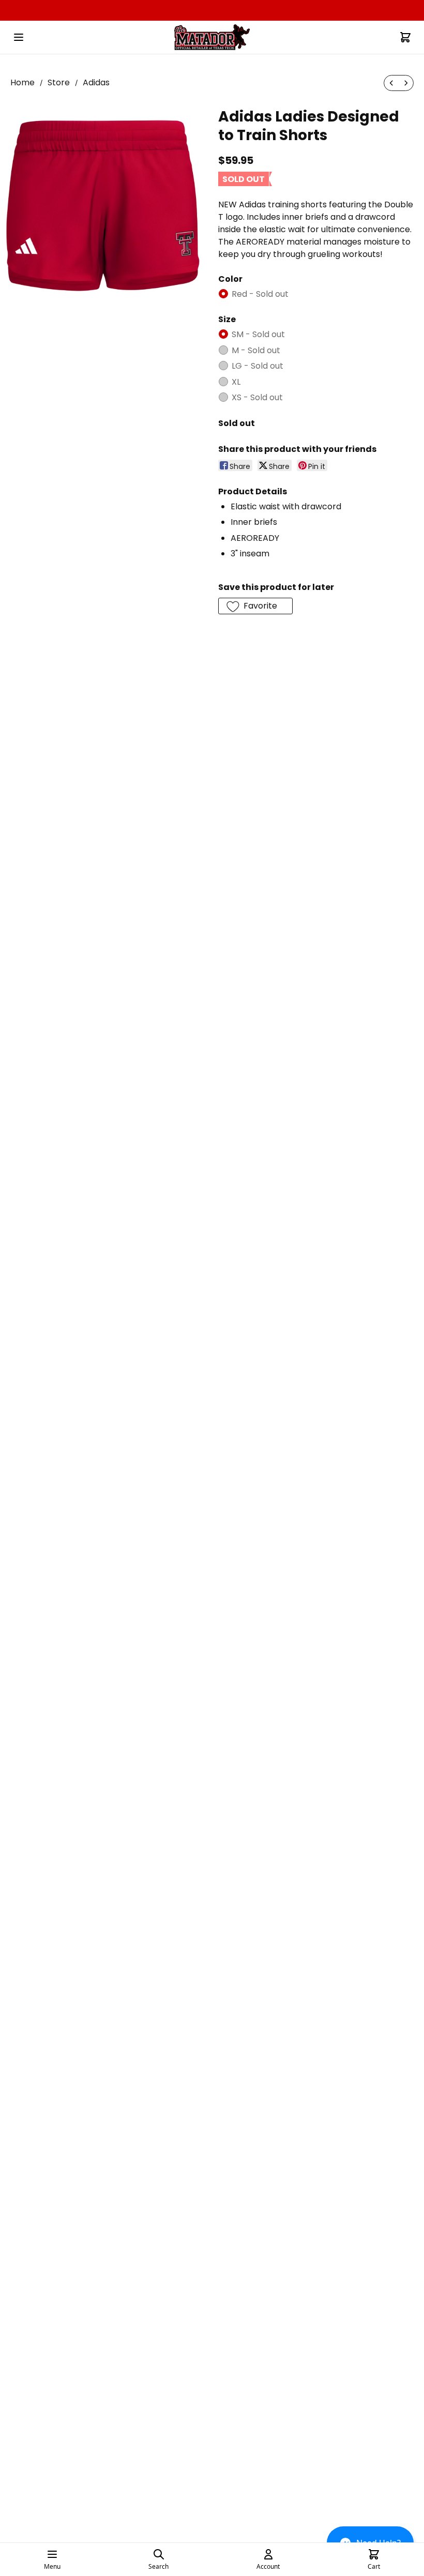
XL (236, 382)
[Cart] (405, 37)
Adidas (96, 82)
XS (257, 397)
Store (59, 82)
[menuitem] (391, 83)
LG (258, 366)
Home (22, 82)
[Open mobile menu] (19, 37)
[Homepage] (212, 37)
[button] (255, 606)
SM (258, 334)
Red (260, 294)
